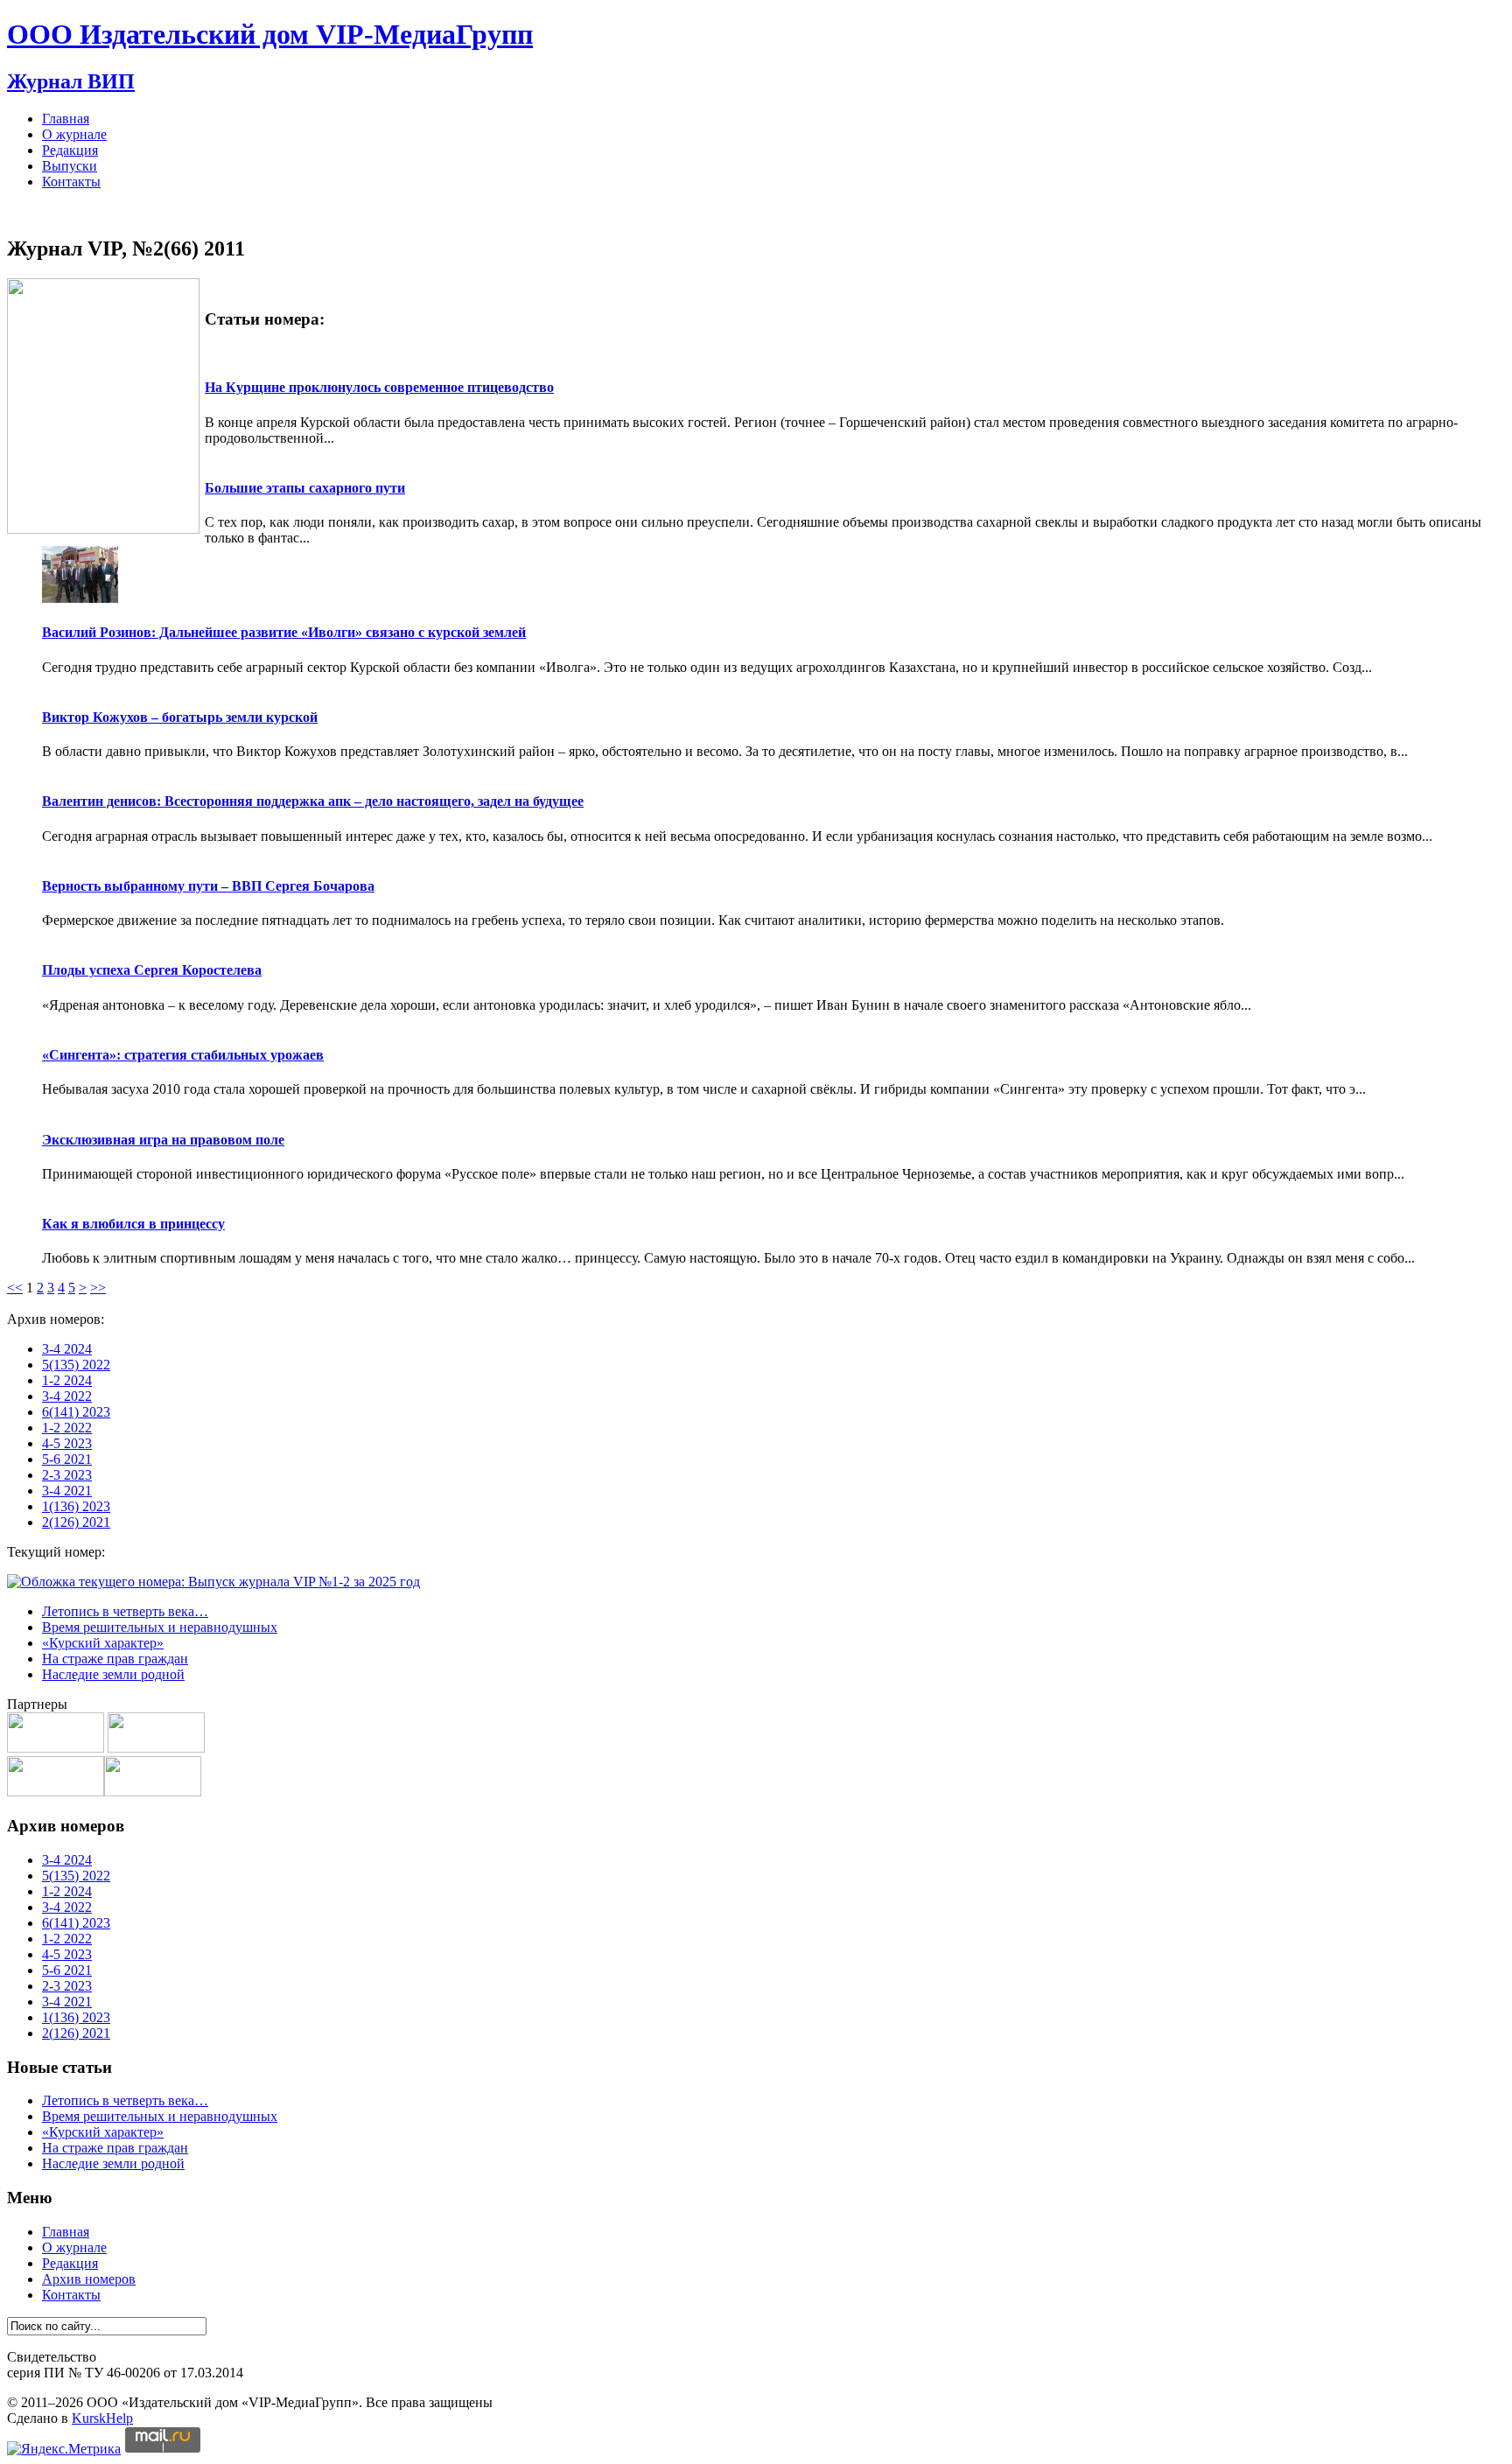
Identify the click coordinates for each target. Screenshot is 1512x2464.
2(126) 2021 (76, 1522)
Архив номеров (89, 2279)
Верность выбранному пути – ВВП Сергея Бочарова (208, 886)
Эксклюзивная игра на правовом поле (163, 1140)
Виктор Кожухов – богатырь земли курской (180, 717)
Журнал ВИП (71, 81)
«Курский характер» (103, 1643)
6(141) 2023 (76, 1412)
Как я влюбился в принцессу (133, 1224)
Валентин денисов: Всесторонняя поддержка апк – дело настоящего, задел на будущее (313, 801)
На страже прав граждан (115, 1659)
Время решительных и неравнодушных (160, 1627)
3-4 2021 (67, 1491)
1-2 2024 (67, 1380)
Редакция (70, 150)
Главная (66, 119)
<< (15, 1288)
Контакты (71, 182)
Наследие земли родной (113, 1674)
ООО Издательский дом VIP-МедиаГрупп (270, 34)
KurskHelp (102, 2418)
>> (98, 1288)
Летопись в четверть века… (125, 1611)
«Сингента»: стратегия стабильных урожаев (183, 1055)
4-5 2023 (67, 1443)
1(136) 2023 (76, 1506)
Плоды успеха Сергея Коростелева (152, 970)
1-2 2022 (67, 1428)
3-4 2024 (67, 1349)
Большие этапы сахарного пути (305, 488)
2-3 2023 (67, 1475)
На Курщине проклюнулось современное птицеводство (379, 387)
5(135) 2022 (76, 1365)
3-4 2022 (67, 1396)
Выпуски (70, 166)
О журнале (74, 134)
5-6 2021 (67, 1459)
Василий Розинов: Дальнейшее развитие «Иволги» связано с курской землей (284, 632)
